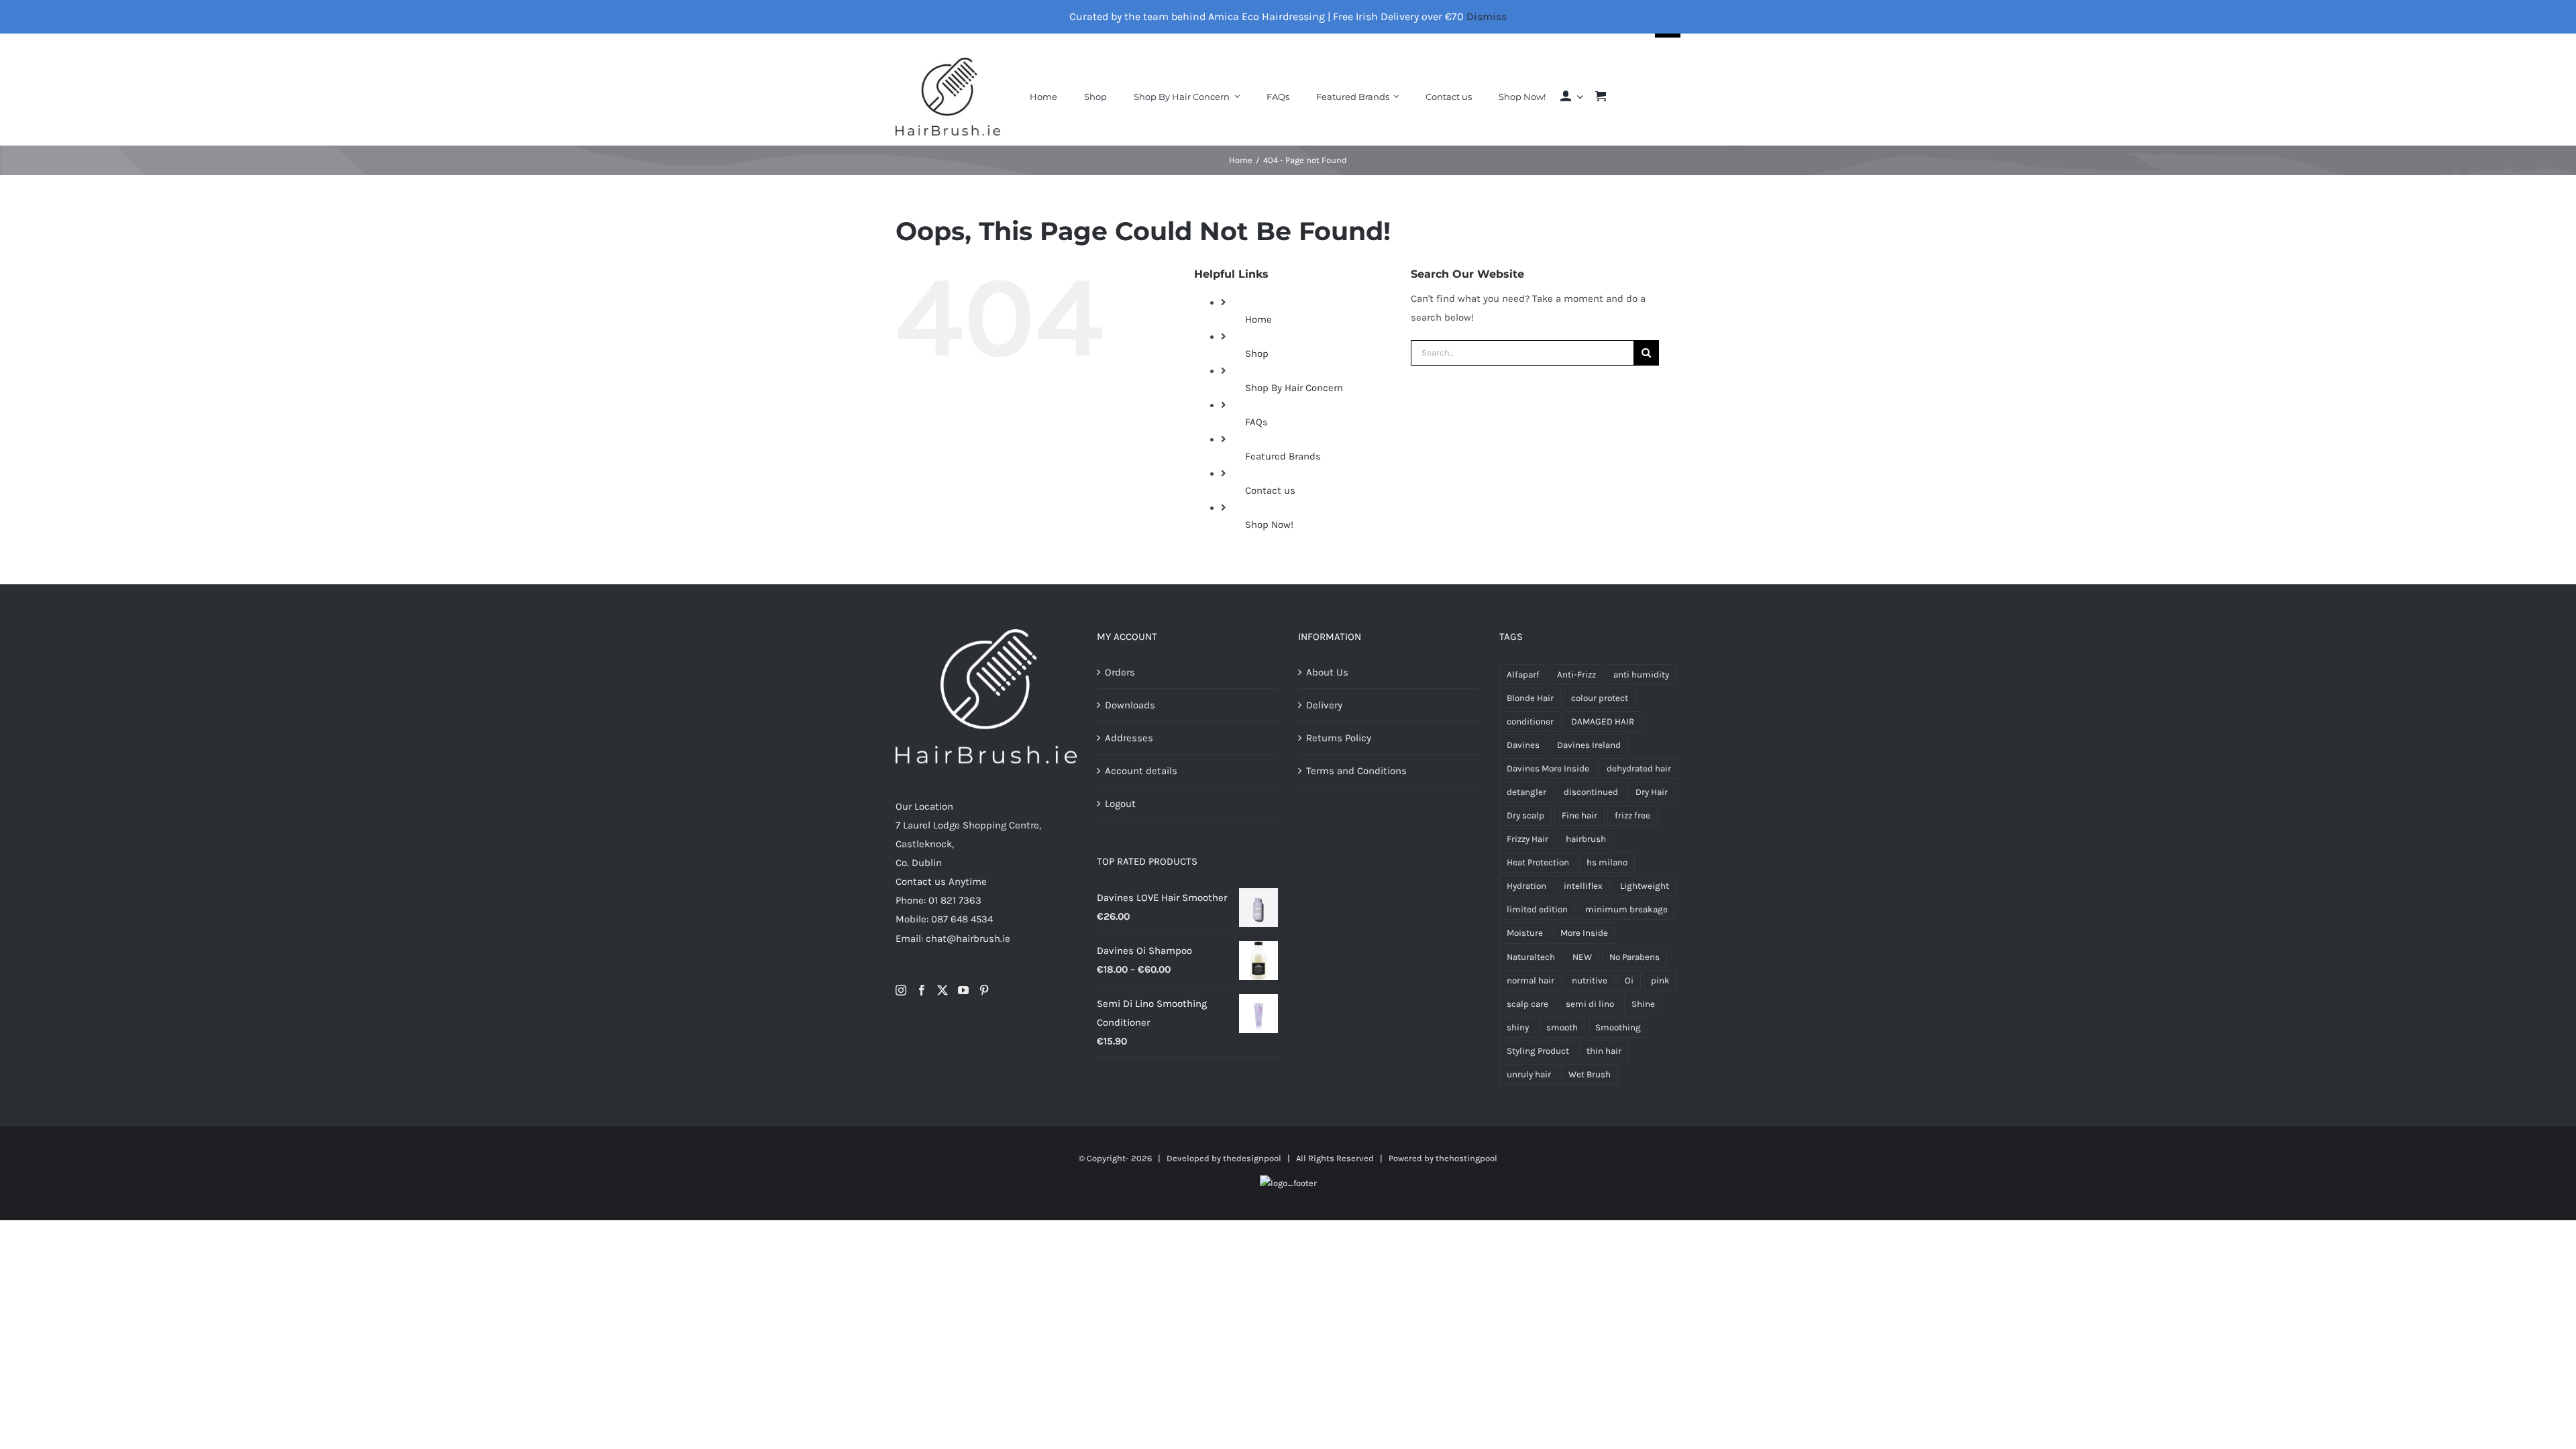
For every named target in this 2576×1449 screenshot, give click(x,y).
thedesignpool (1252, 1158)
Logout (1120, 804)
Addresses (1129, 738)
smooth (1562, 1027)
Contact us (1270, 490)
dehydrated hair (1639, 768)
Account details (1141, 771)
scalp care (1527, 1004)
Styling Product (1538, 1051)
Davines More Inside (1548, 768)
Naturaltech (1531, 957)
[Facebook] (922, 990)
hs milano (1607, 862)
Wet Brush (1590, 1074)
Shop (1257, 354)
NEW (1582, 957)
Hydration (1526, 886)
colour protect (1600, 698)
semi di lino (1590, 1004)
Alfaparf (1523, 675)
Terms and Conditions (1356, 771)
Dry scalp (1525, 815)
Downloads (1130, 705)
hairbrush (1586, 839)
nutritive (1590, 980)
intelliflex (1583, 886)
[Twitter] (943, 990)
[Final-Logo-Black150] (948, 62)
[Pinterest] (984, 990)
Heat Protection (1538, 862)
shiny (1518, 1027)
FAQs (1256, 422)
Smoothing (1618, 1027)
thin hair (1604, 1051)
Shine (1643, 1004)
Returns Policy (1339, 738)
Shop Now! (1269, 525)
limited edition (1537, 909)
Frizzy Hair (1527, 839)
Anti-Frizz (1576, 675)
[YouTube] (963, 990)
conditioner (1530, 721)
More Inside (1584, 933)
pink (1660, 980)
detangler (1526, 792)
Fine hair (1579, 815)
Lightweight (1645, 886)
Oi (1629, 980)
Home (1258, 319)
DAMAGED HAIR (1603, 721)
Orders (1120, 672)
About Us (1327, 672)
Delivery (1324, 705)
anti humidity (1641, 675)
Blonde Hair (1530, 698)
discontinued (1591, 792)
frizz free (1632, 815)
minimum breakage (1626, 909)
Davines (1523, 745)
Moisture (1525, 933)
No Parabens (1634, 957)
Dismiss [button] (1487, 16)
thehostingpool (1466, 1158)
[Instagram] (901, 990)
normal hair (1531, 980)
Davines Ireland (1589, 745)
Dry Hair (1652, 792)
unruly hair (1529, 1074)
